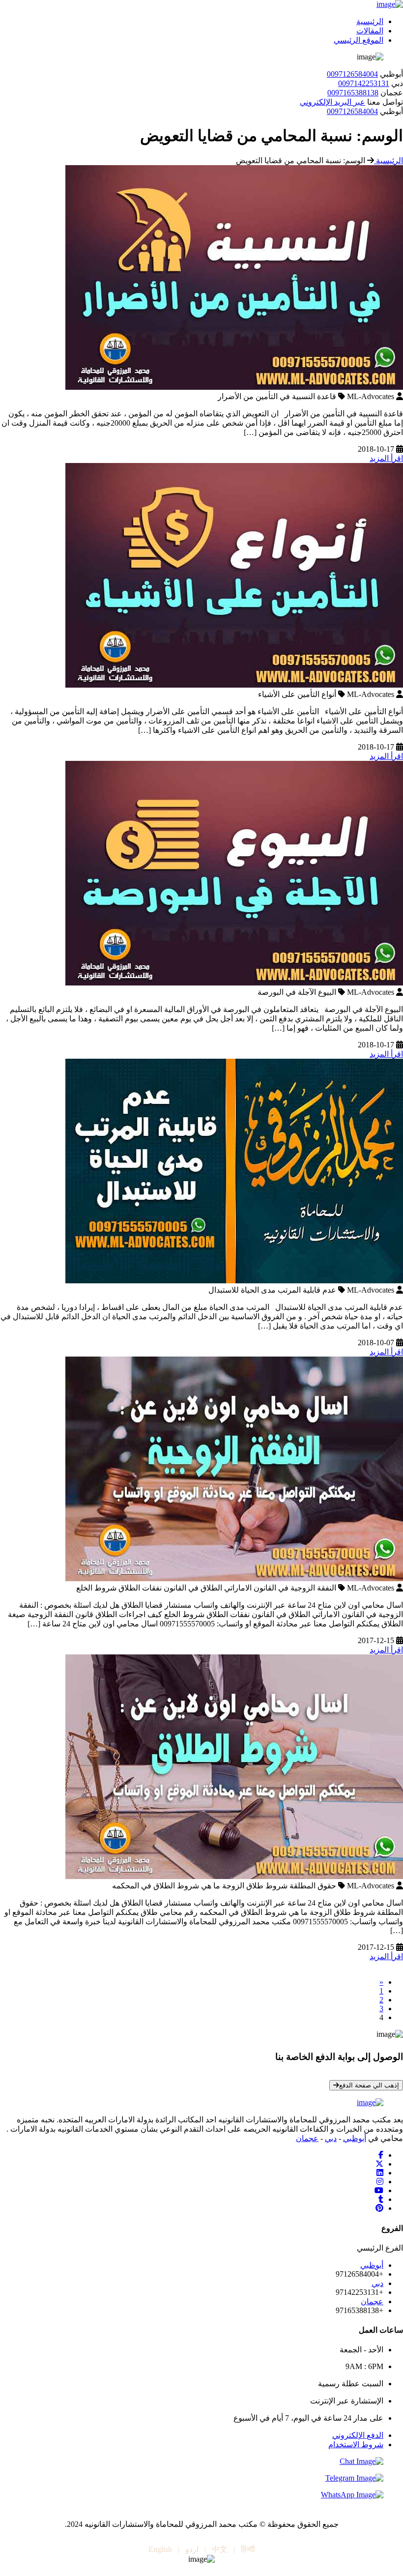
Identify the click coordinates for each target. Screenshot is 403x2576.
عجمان (307, 2138)
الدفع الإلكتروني (358, 2435)
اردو (192, 2549)
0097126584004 (352, 74)
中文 (220, 2549)
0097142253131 (364, 83)
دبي (331, 2138)
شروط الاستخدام (356, 2445)
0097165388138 (353, 93)
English (160, 2549)
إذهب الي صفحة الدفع (369, 2085)
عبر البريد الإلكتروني (332, 102)
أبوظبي (355, 2138)
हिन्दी (248, 2549)
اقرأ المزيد (386, 458)
